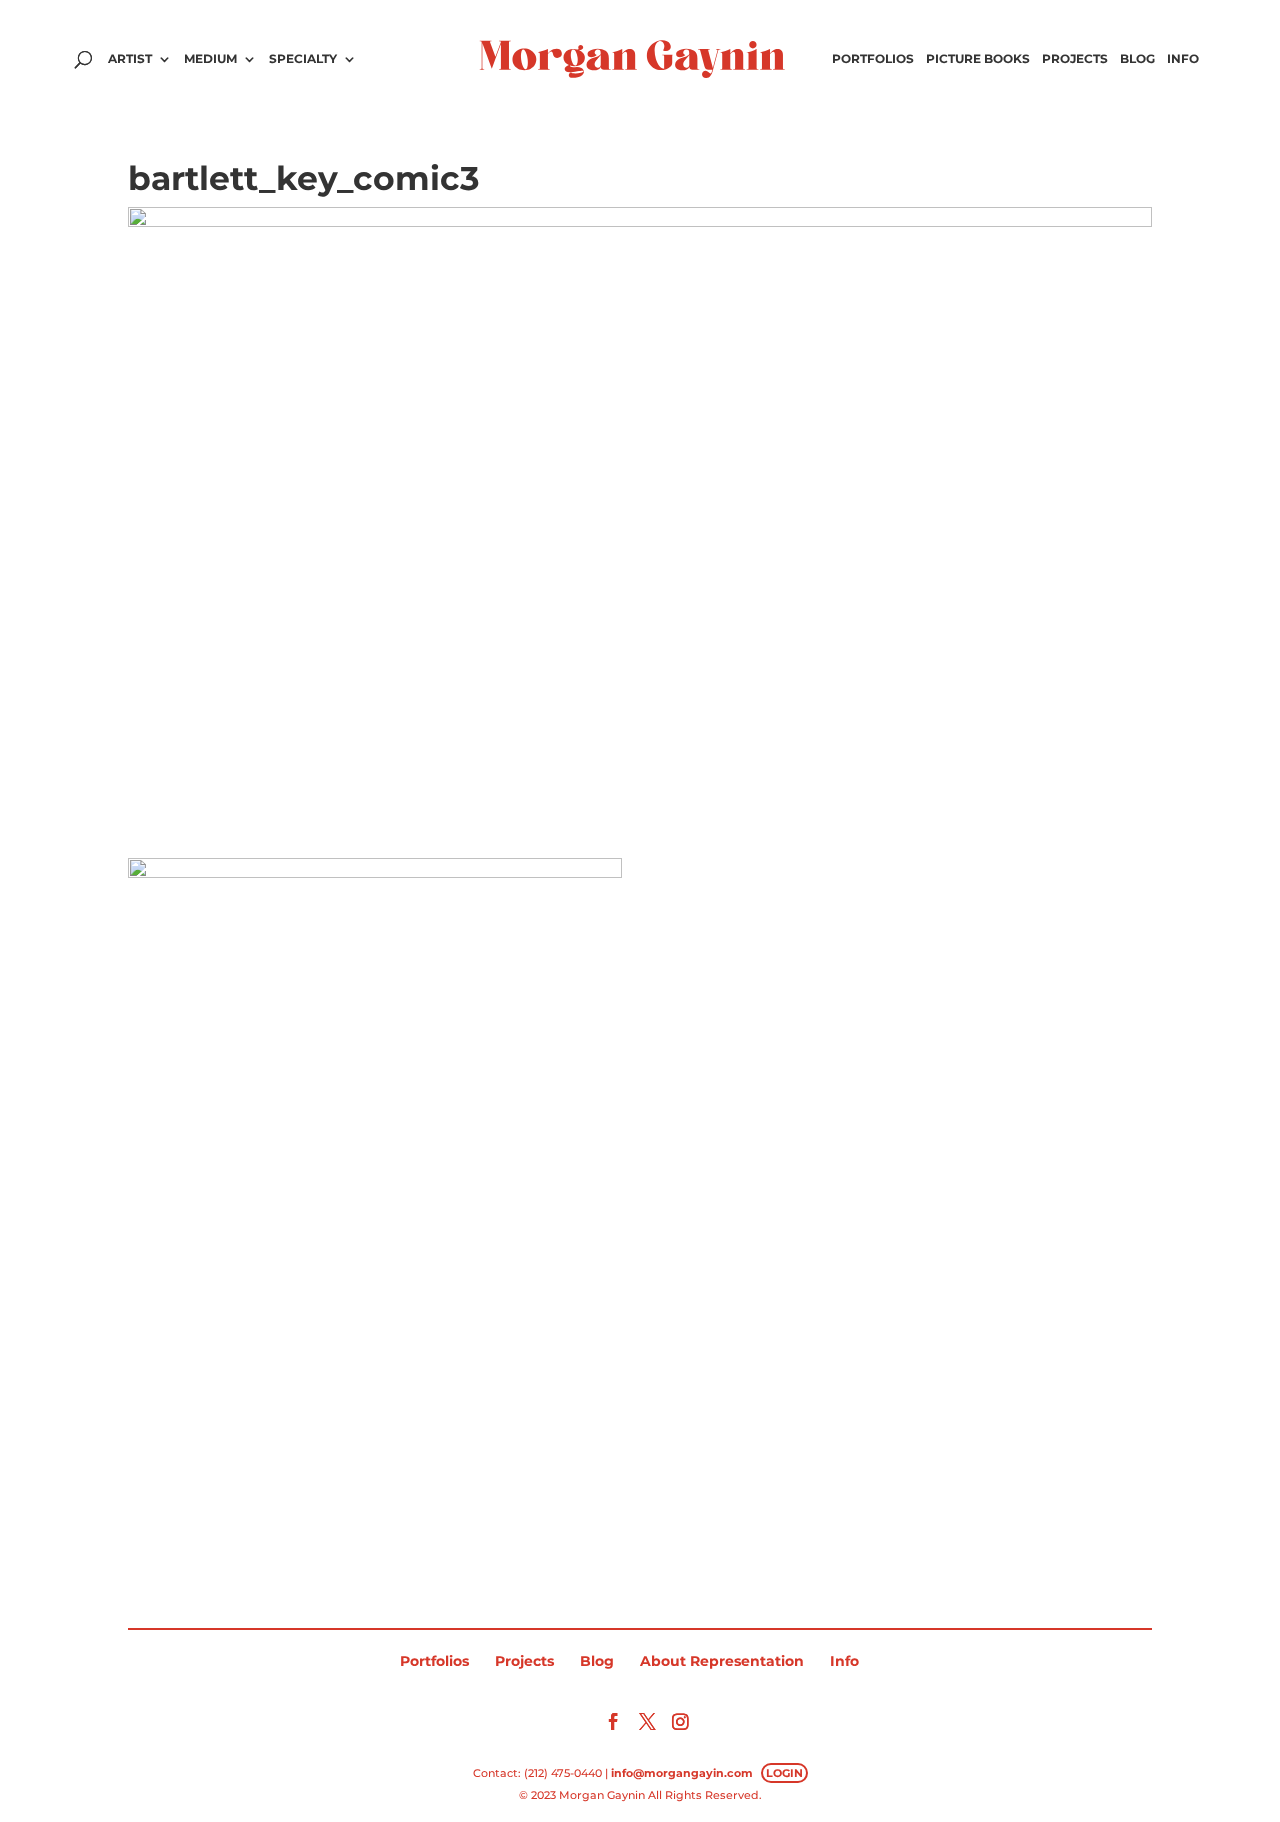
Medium (210, 59)
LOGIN (784, 1773)
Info (1183, 59)
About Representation (722, 1661)
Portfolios (873, 59)
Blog (1137, 59)
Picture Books (978, 59)
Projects (1075, 59)
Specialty (303, 59)
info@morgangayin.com (682, 1773)
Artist (130, 59)
